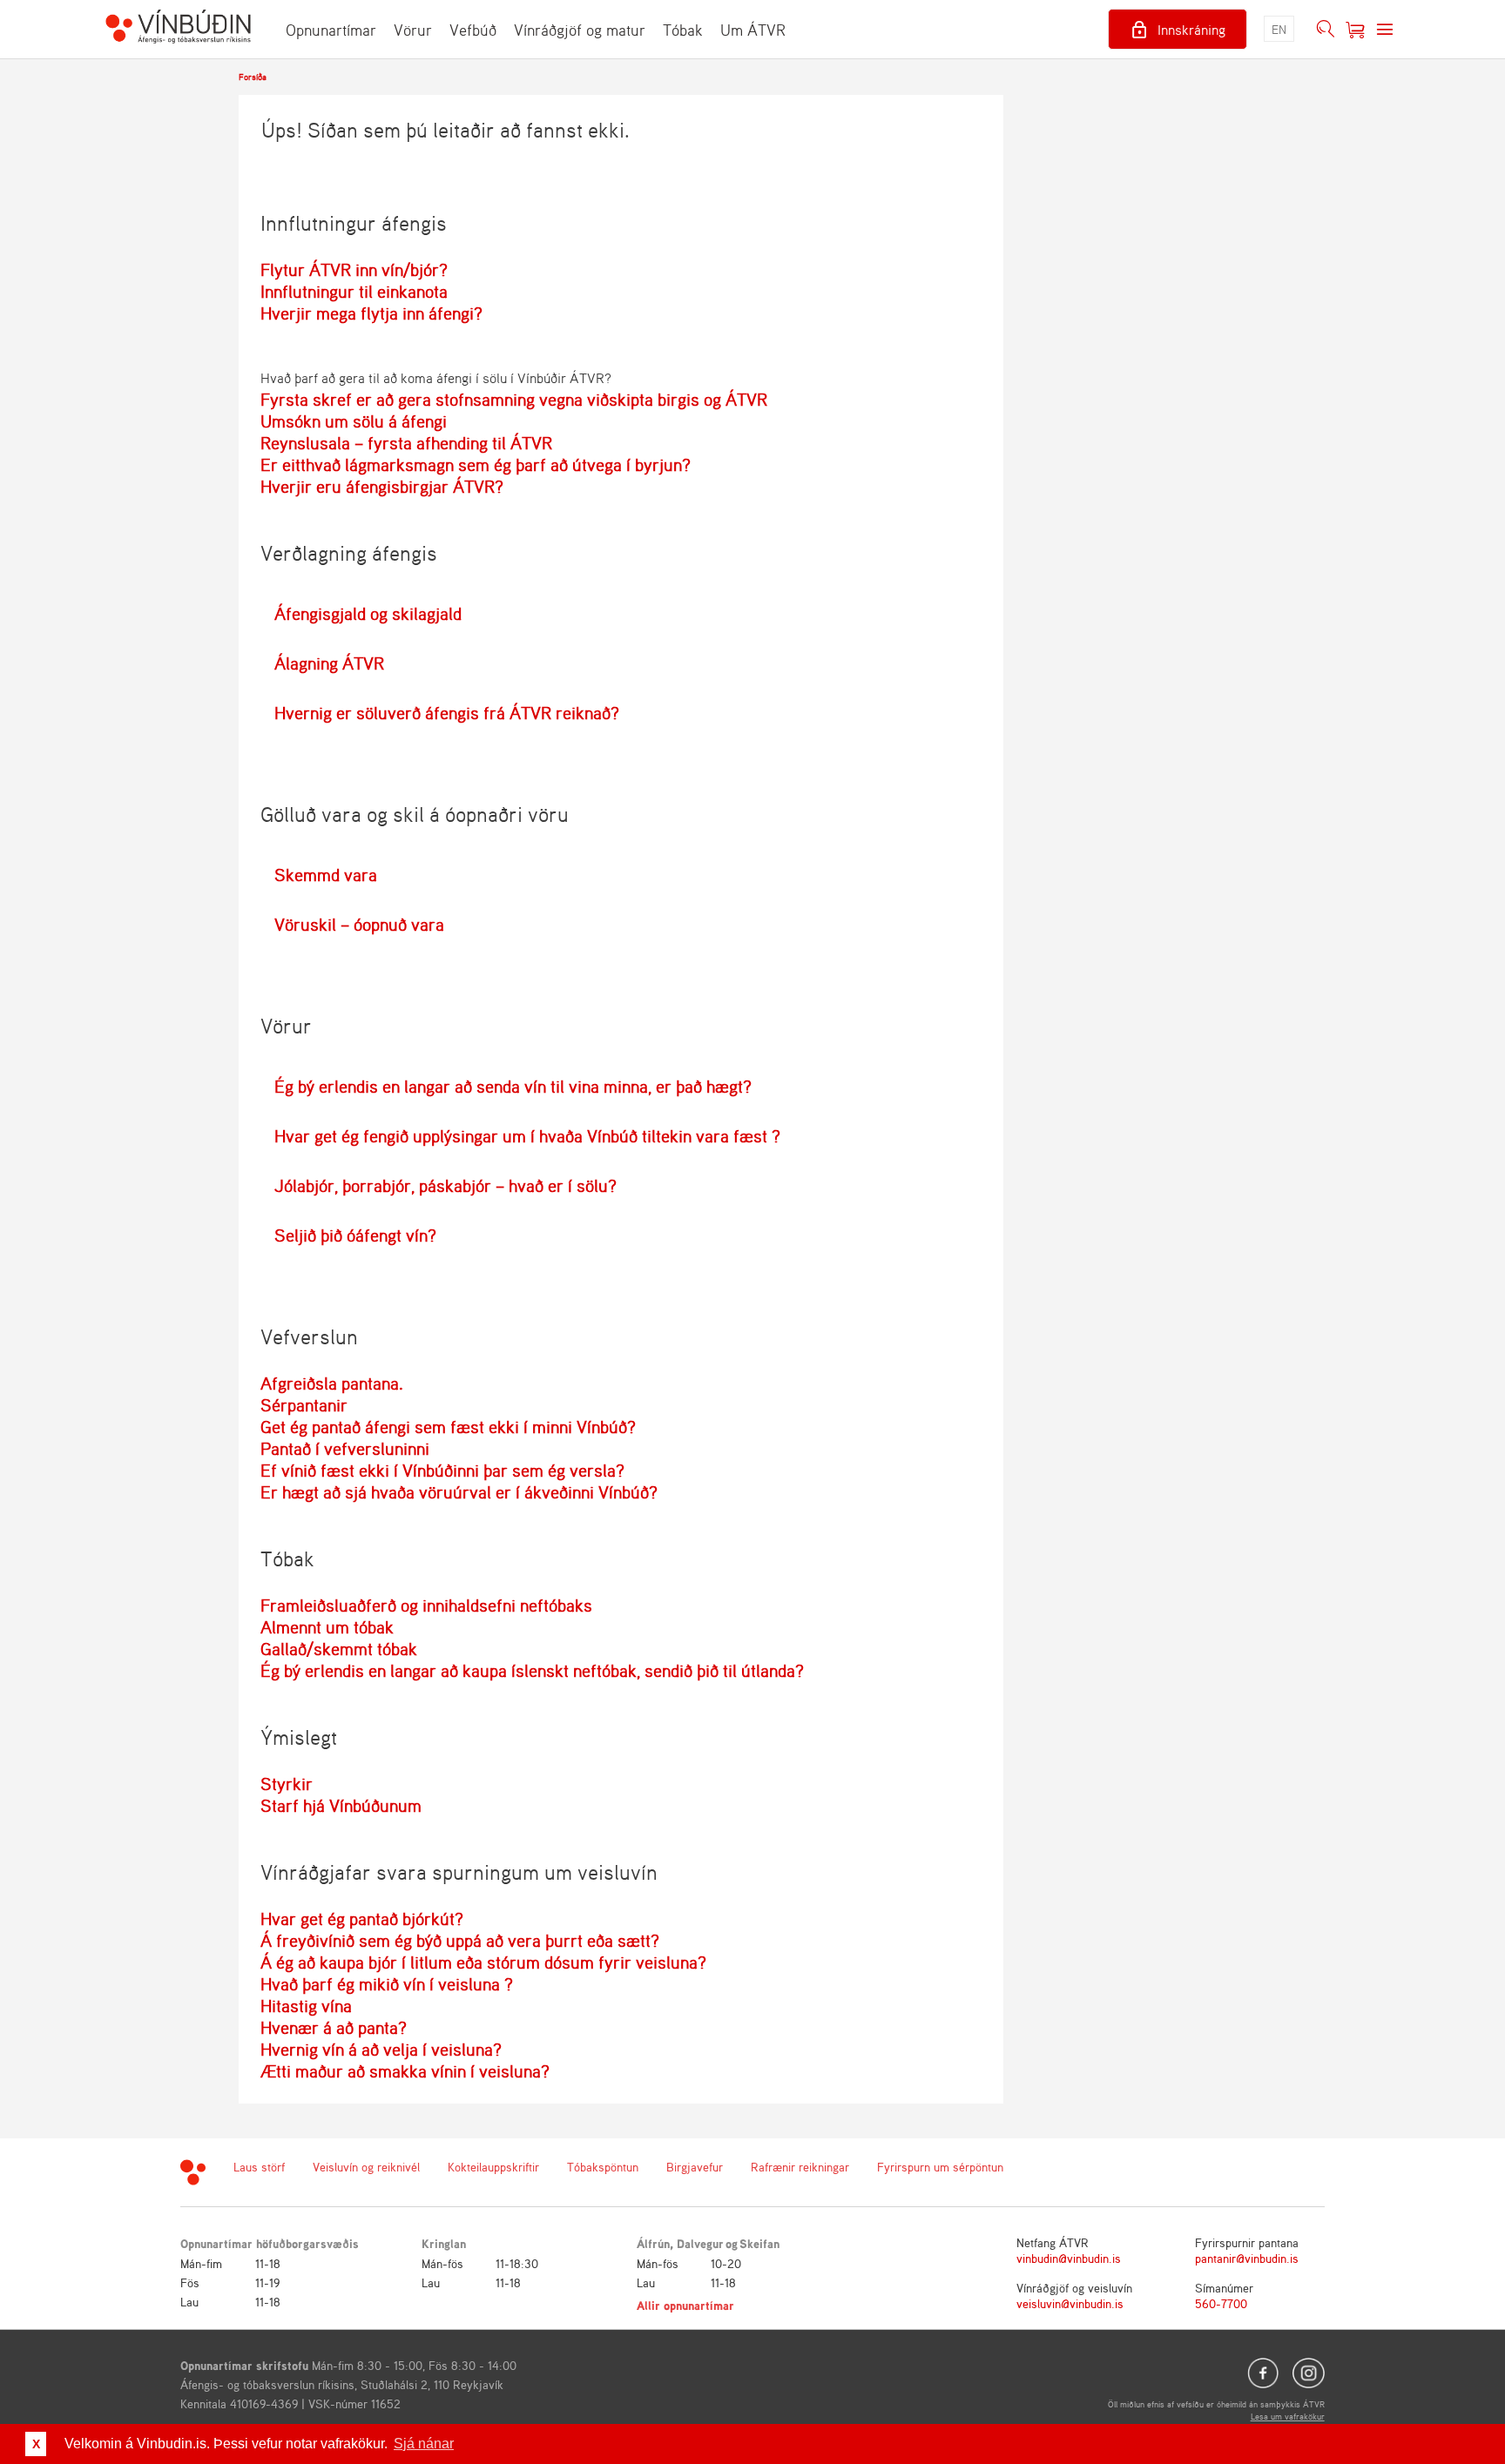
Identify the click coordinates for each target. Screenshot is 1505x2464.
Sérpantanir (304, 1405)
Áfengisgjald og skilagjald (368, 613)
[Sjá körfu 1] (1355, 30)
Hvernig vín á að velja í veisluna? (381, 2049)
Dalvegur (700, 2243)
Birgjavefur (695, 2167)
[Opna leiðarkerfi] (1385, 30)
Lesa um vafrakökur (1288, 2416)
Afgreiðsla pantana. (332, 1383)
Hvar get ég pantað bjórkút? (362, 1919)
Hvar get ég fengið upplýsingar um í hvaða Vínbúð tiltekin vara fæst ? (527, 1136)
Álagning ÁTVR (329, 663)
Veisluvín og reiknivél (366, 2167)
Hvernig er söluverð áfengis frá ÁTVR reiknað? (447, 713)
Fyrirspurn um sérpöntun (940, 2167)
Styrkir (287, 1784)
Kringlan (444, 2243)
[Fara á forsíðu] (178, 29)
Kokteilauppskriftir (493, 2167)
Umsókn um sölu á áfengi (354, 421)
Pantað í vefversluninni (345, 1448)
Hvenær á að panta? (334, 2027)
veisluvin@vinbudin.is (1070, 2303)
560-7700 (1221, 2303)
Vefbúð (473, 30)
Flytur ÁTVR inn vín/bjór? (354, 269)
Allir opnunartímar (685, 2305)
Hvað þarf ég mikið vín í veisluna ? (387, 1984)
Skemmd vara (326, 875)
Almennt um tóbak (327, 1627)
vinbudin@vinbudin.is (1069, 2258)
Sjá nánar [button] (424, 2444)
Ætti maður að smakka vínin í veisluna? (405, 2071)
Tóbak (683, 30)
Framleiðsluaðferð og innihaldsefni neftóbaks (426, 1605)
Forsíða (253, 77)
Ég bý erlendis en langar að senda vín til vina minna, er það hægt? (513, 1086)
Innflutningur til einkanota (354, 291)
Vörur (413, 30)
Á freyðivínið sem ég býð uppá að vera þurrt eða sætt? (460, 1940)
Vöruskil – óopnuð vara (359, 924)
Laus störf (259, 2167)
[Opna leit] (1326, 30)
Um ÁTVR (753, 30)
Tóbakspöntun (603, 2167)
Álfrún (653, 2243)
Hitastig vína (306, 2006)
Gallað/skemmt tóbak (339, 1649)
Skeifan (759, 2243)
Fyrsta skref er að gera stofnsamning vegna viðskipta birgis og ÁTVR (514, 399)
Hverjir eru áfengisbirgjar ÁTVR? (382, 486)
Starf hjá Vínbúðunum (341, 1805)
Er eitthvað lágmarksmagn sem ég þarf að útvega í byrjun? (476, 465)
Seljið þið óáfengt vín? (355, 1235)
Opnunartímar (331, 30)
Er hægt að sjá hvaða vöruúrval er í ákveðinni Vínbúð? (459, 1492)
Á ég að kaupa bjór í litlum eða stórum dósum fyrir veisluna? (483, 1962)
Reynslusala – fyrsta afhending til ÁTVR (406, 443)
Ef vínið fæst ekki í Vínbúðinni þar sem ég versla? (442, 1470)
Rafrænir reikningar (800, 2167)
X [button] (36, 2444)
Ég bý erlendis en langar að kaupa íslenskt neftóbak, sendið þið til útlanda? (532, 1670)
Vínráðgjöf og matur (580, 30)
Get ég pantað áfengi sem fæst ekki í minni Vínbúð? (448, 1427)
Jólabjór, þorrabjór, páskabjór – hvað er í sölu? (445, 1185)
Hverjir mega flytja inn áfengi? (371, 313)
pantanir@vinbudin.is (1247, 2258)
